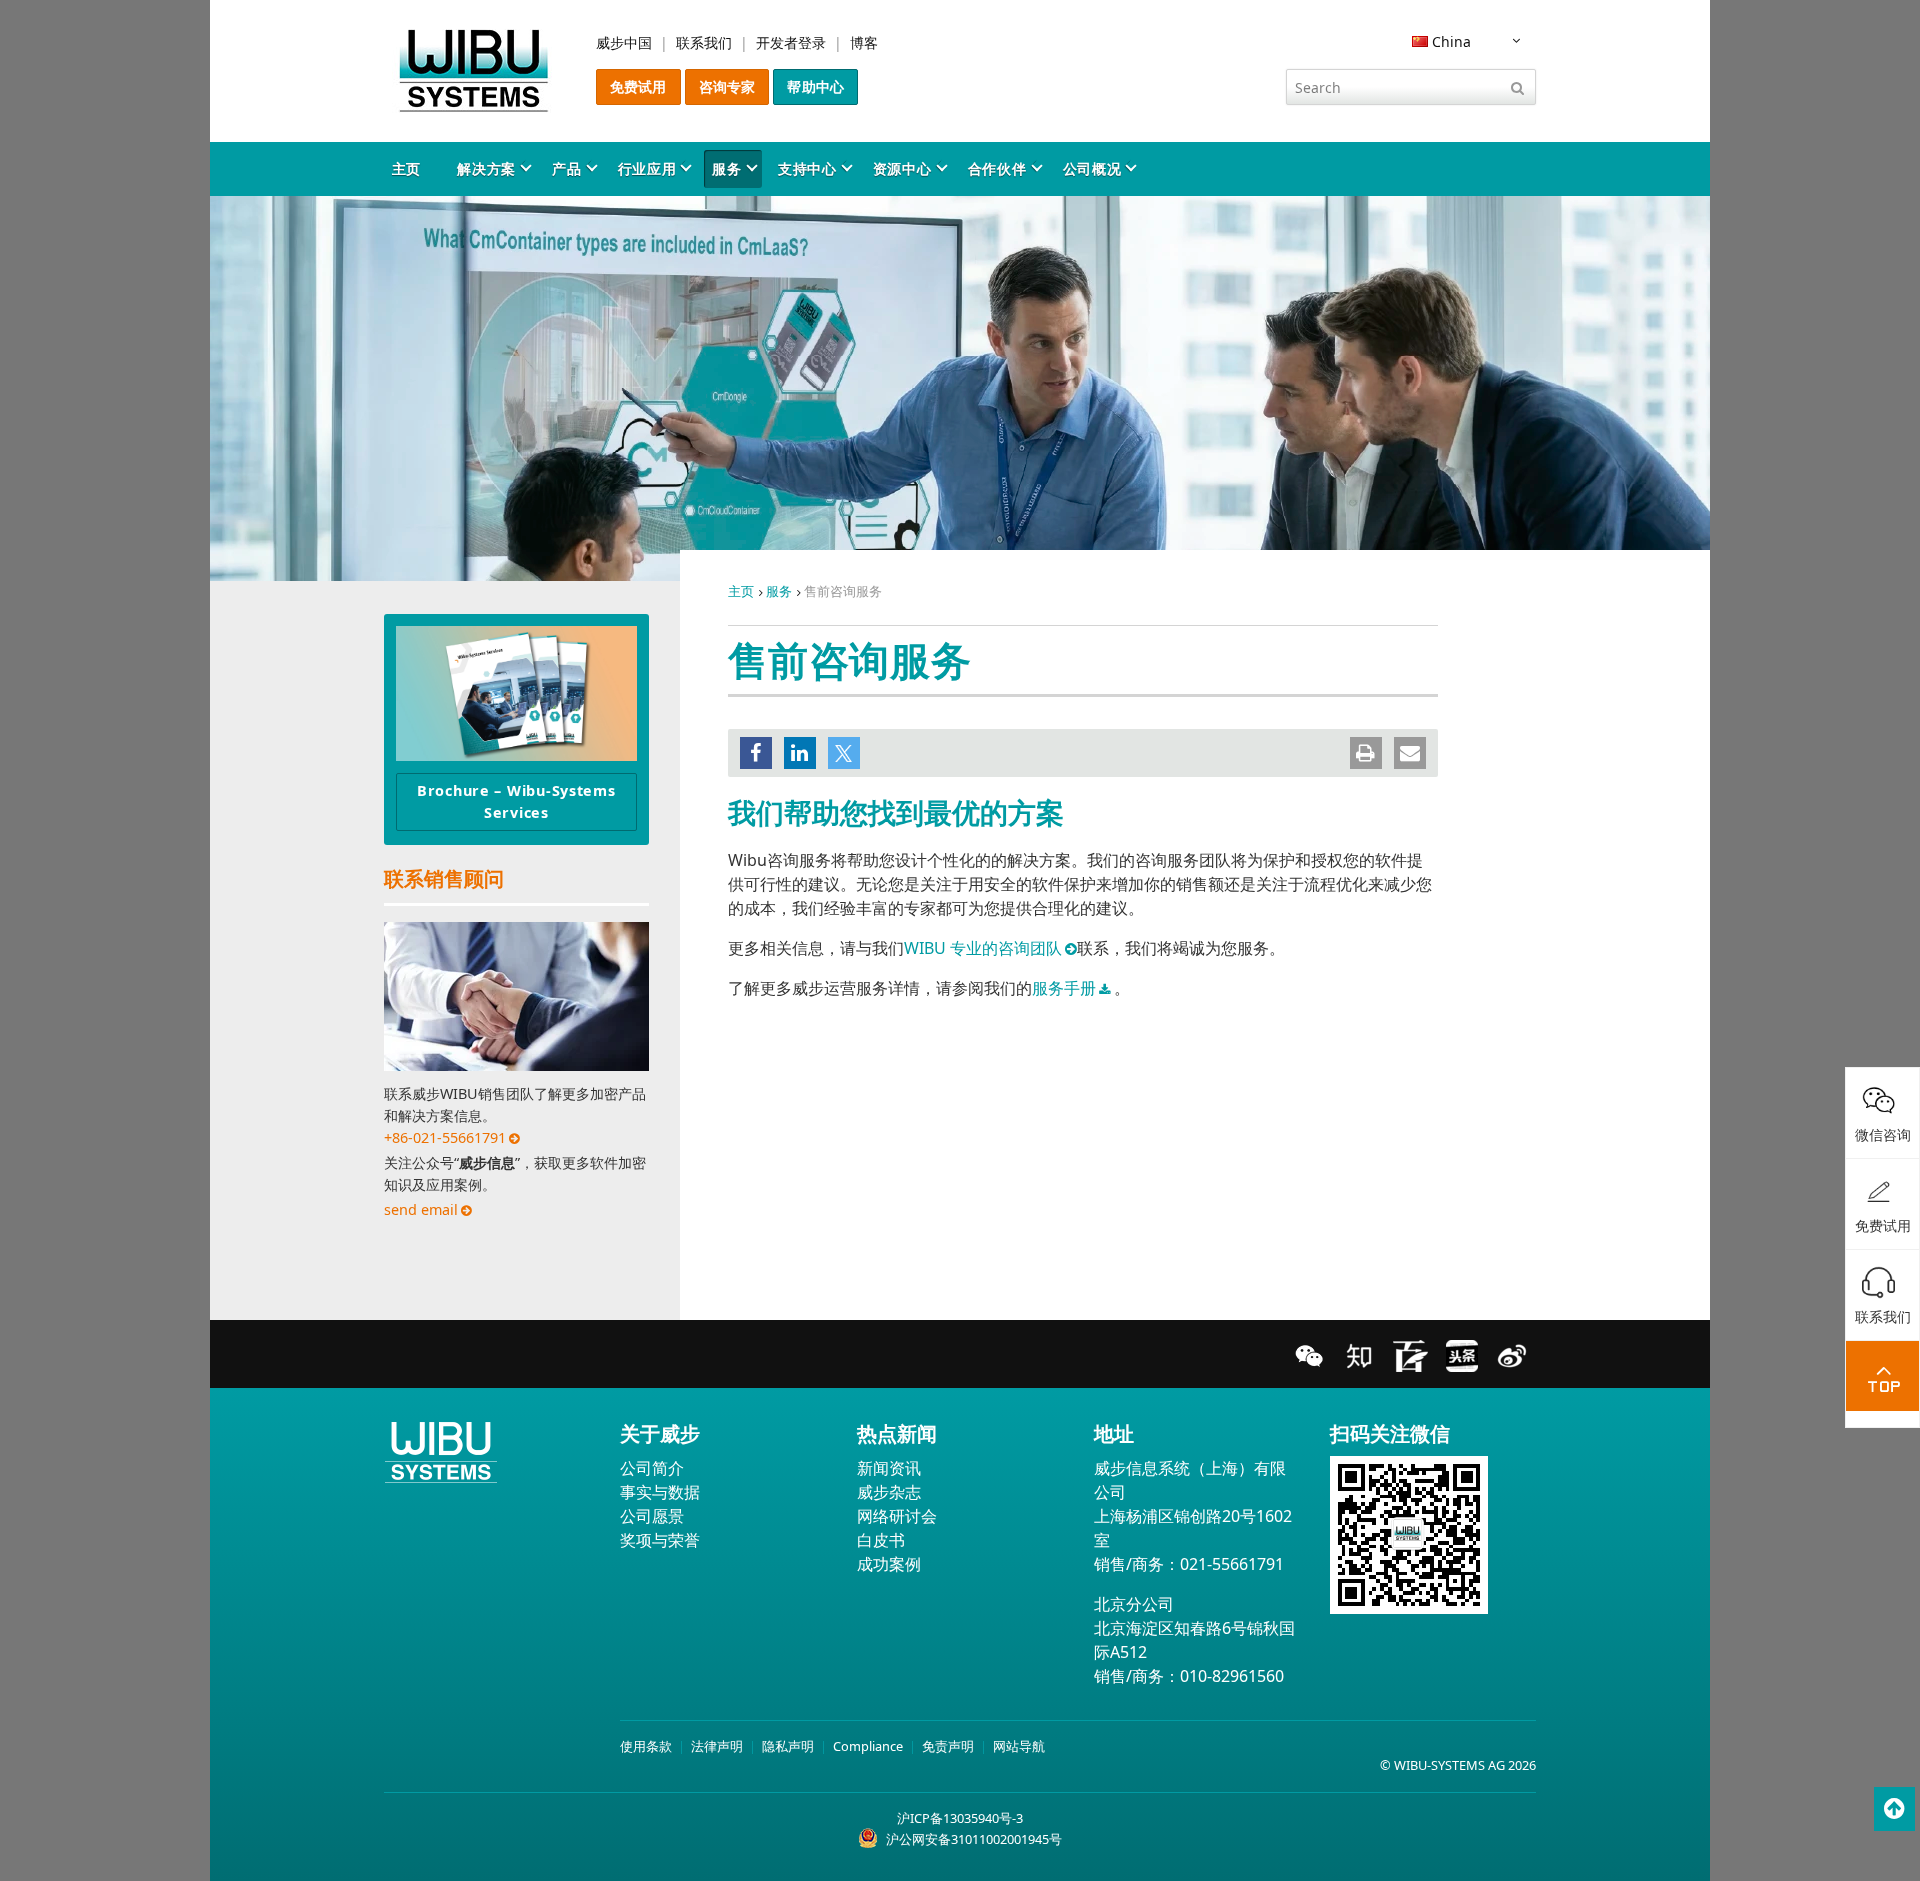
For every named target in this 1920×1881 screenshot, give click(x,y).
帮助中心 (815, 86)
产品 (566, 168)
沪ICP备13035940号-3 (960, 1818)
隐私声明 (788, 1746)
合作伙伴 (997, 168)
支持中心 (807, 168)
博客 (864, 42)
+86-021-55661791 (445, 1137)
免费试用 (638, 86)
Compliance (868, 1746)
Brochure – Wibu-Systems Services (516, 801)
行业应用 (647, 168)
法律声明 (717, 1746)
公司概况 (1092, 168)
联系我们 (704, 42)
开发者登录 (791, 42)
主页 (406, 168)
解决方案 (486, 168)
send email (421, 1209)
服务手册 (1064, 988)
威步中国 (624, 42)
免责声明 (948, 1746)
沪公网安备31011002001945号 (974, 1839)
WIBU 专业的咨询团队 (983, 948)
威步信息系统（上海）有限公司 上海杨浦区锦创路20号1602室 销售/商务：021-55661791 (1193, 1516)
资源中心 (902, 168)
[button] (756, 753)
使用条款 (646, 1746)
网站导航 (1019, 1746)
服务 (726, 168)
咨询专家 (727, 86)
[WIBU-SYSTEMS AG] (474, 71)
